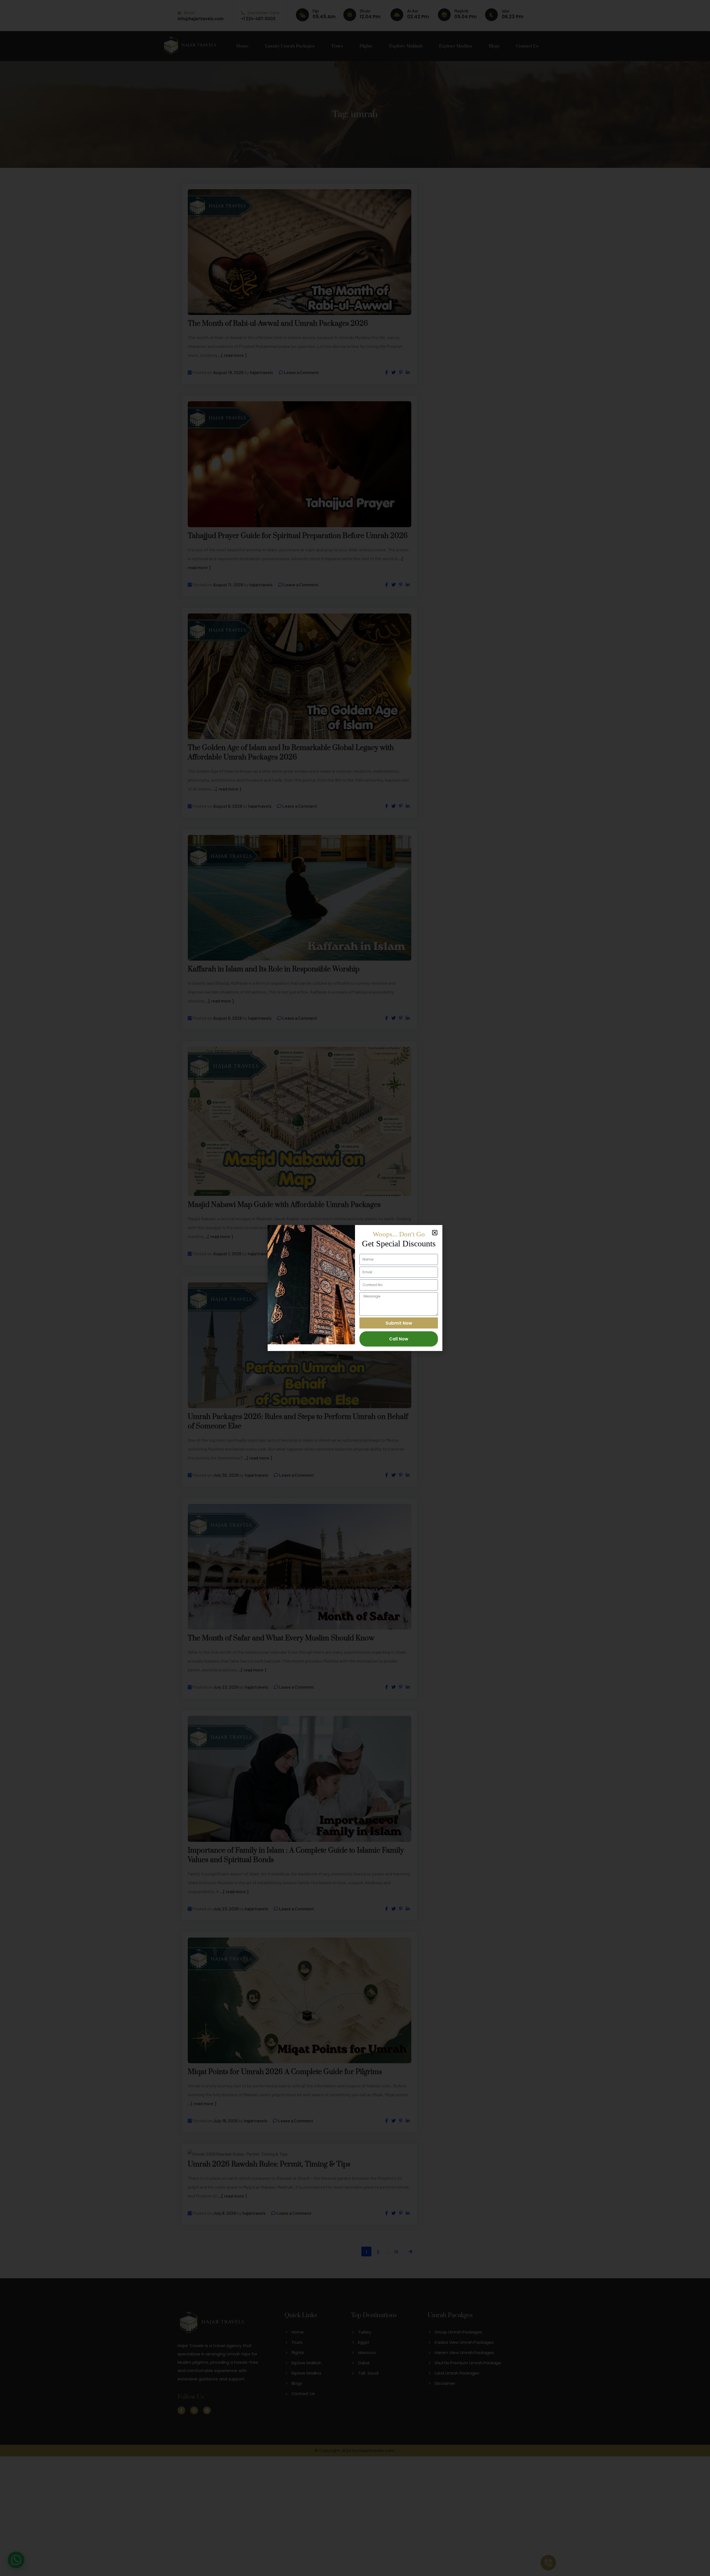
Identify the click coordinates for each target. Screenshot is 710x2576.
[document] (355, 1288)
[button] (435, 1233)
